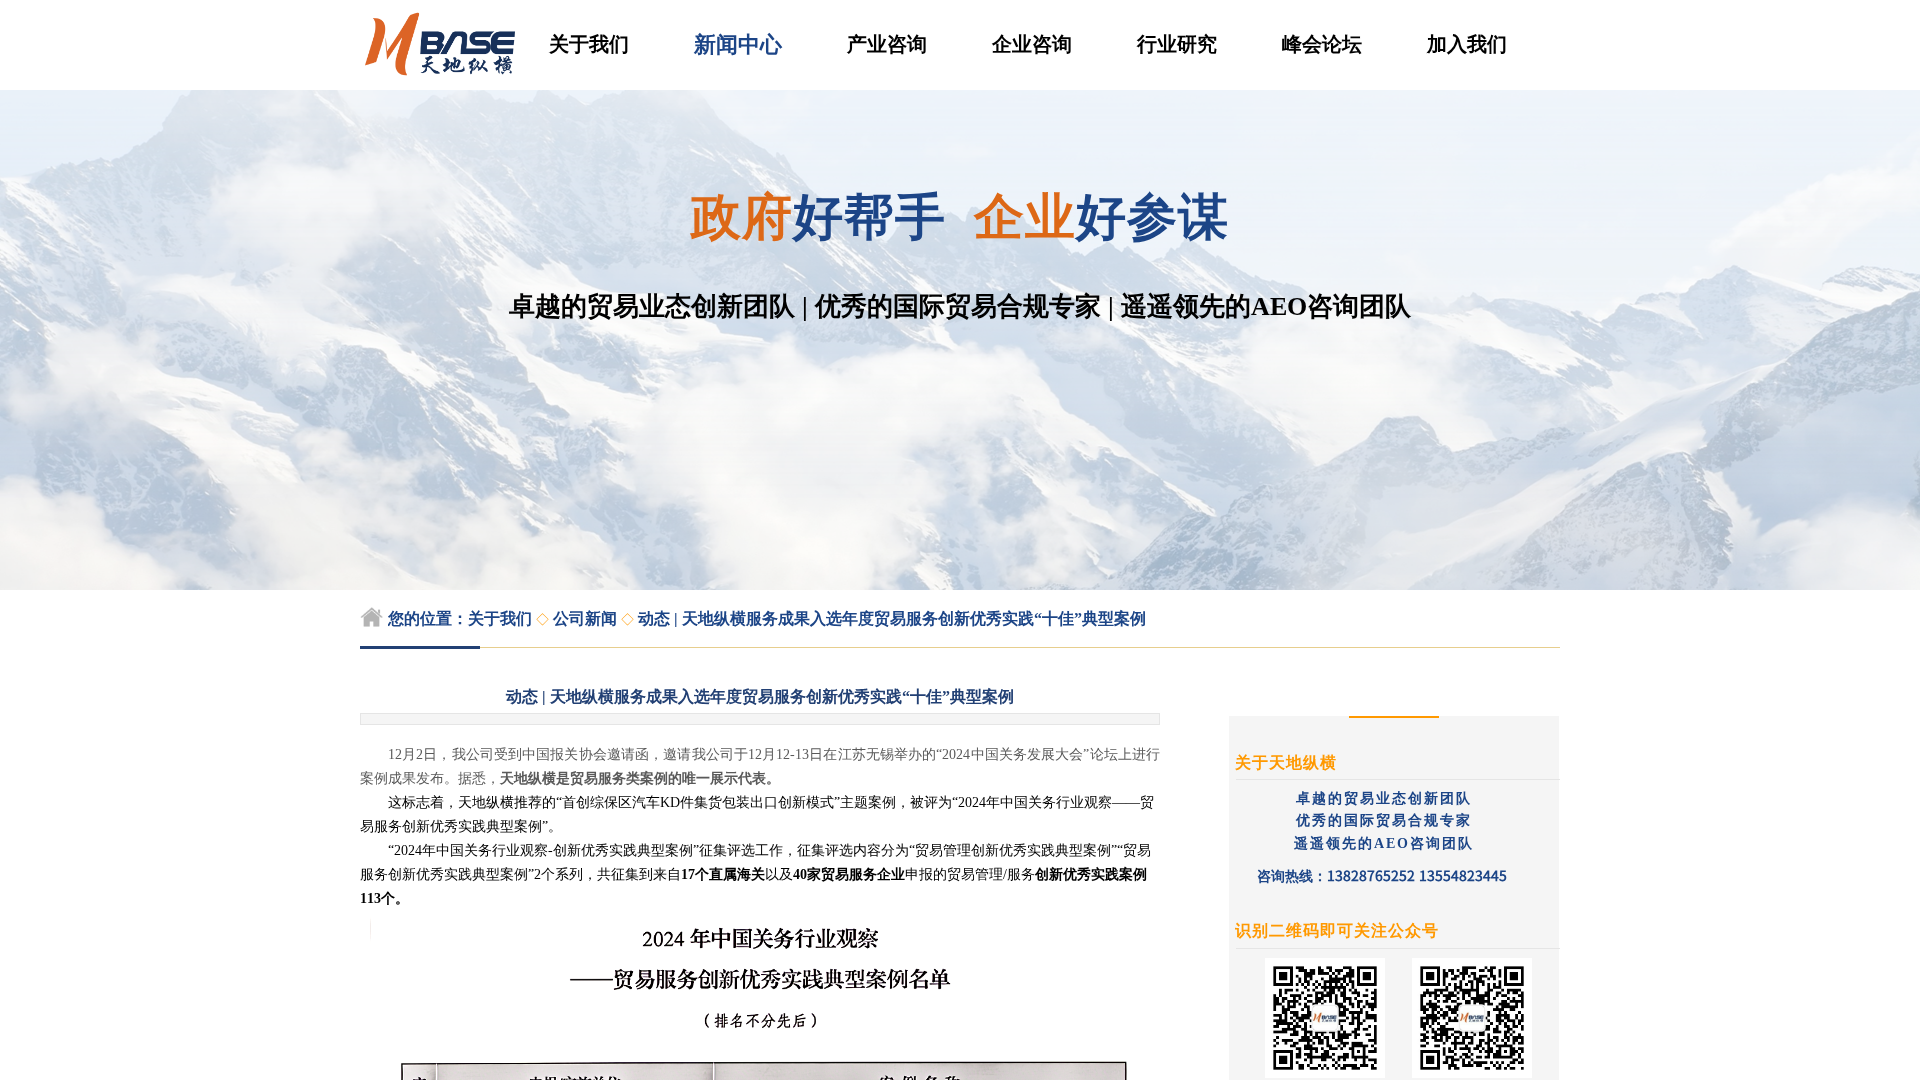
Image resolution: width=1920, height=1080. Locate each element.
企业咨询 (1032, 44)
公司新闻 (585, 618)
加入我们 (1467, 44)
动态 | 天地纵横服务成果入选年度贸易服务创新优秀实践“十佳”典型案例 (892, 618)
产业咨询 (887, 44)
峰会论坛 (1322, 44)
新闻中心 (738, 44)
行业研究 (1177, 44)
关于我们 (589, 44)
